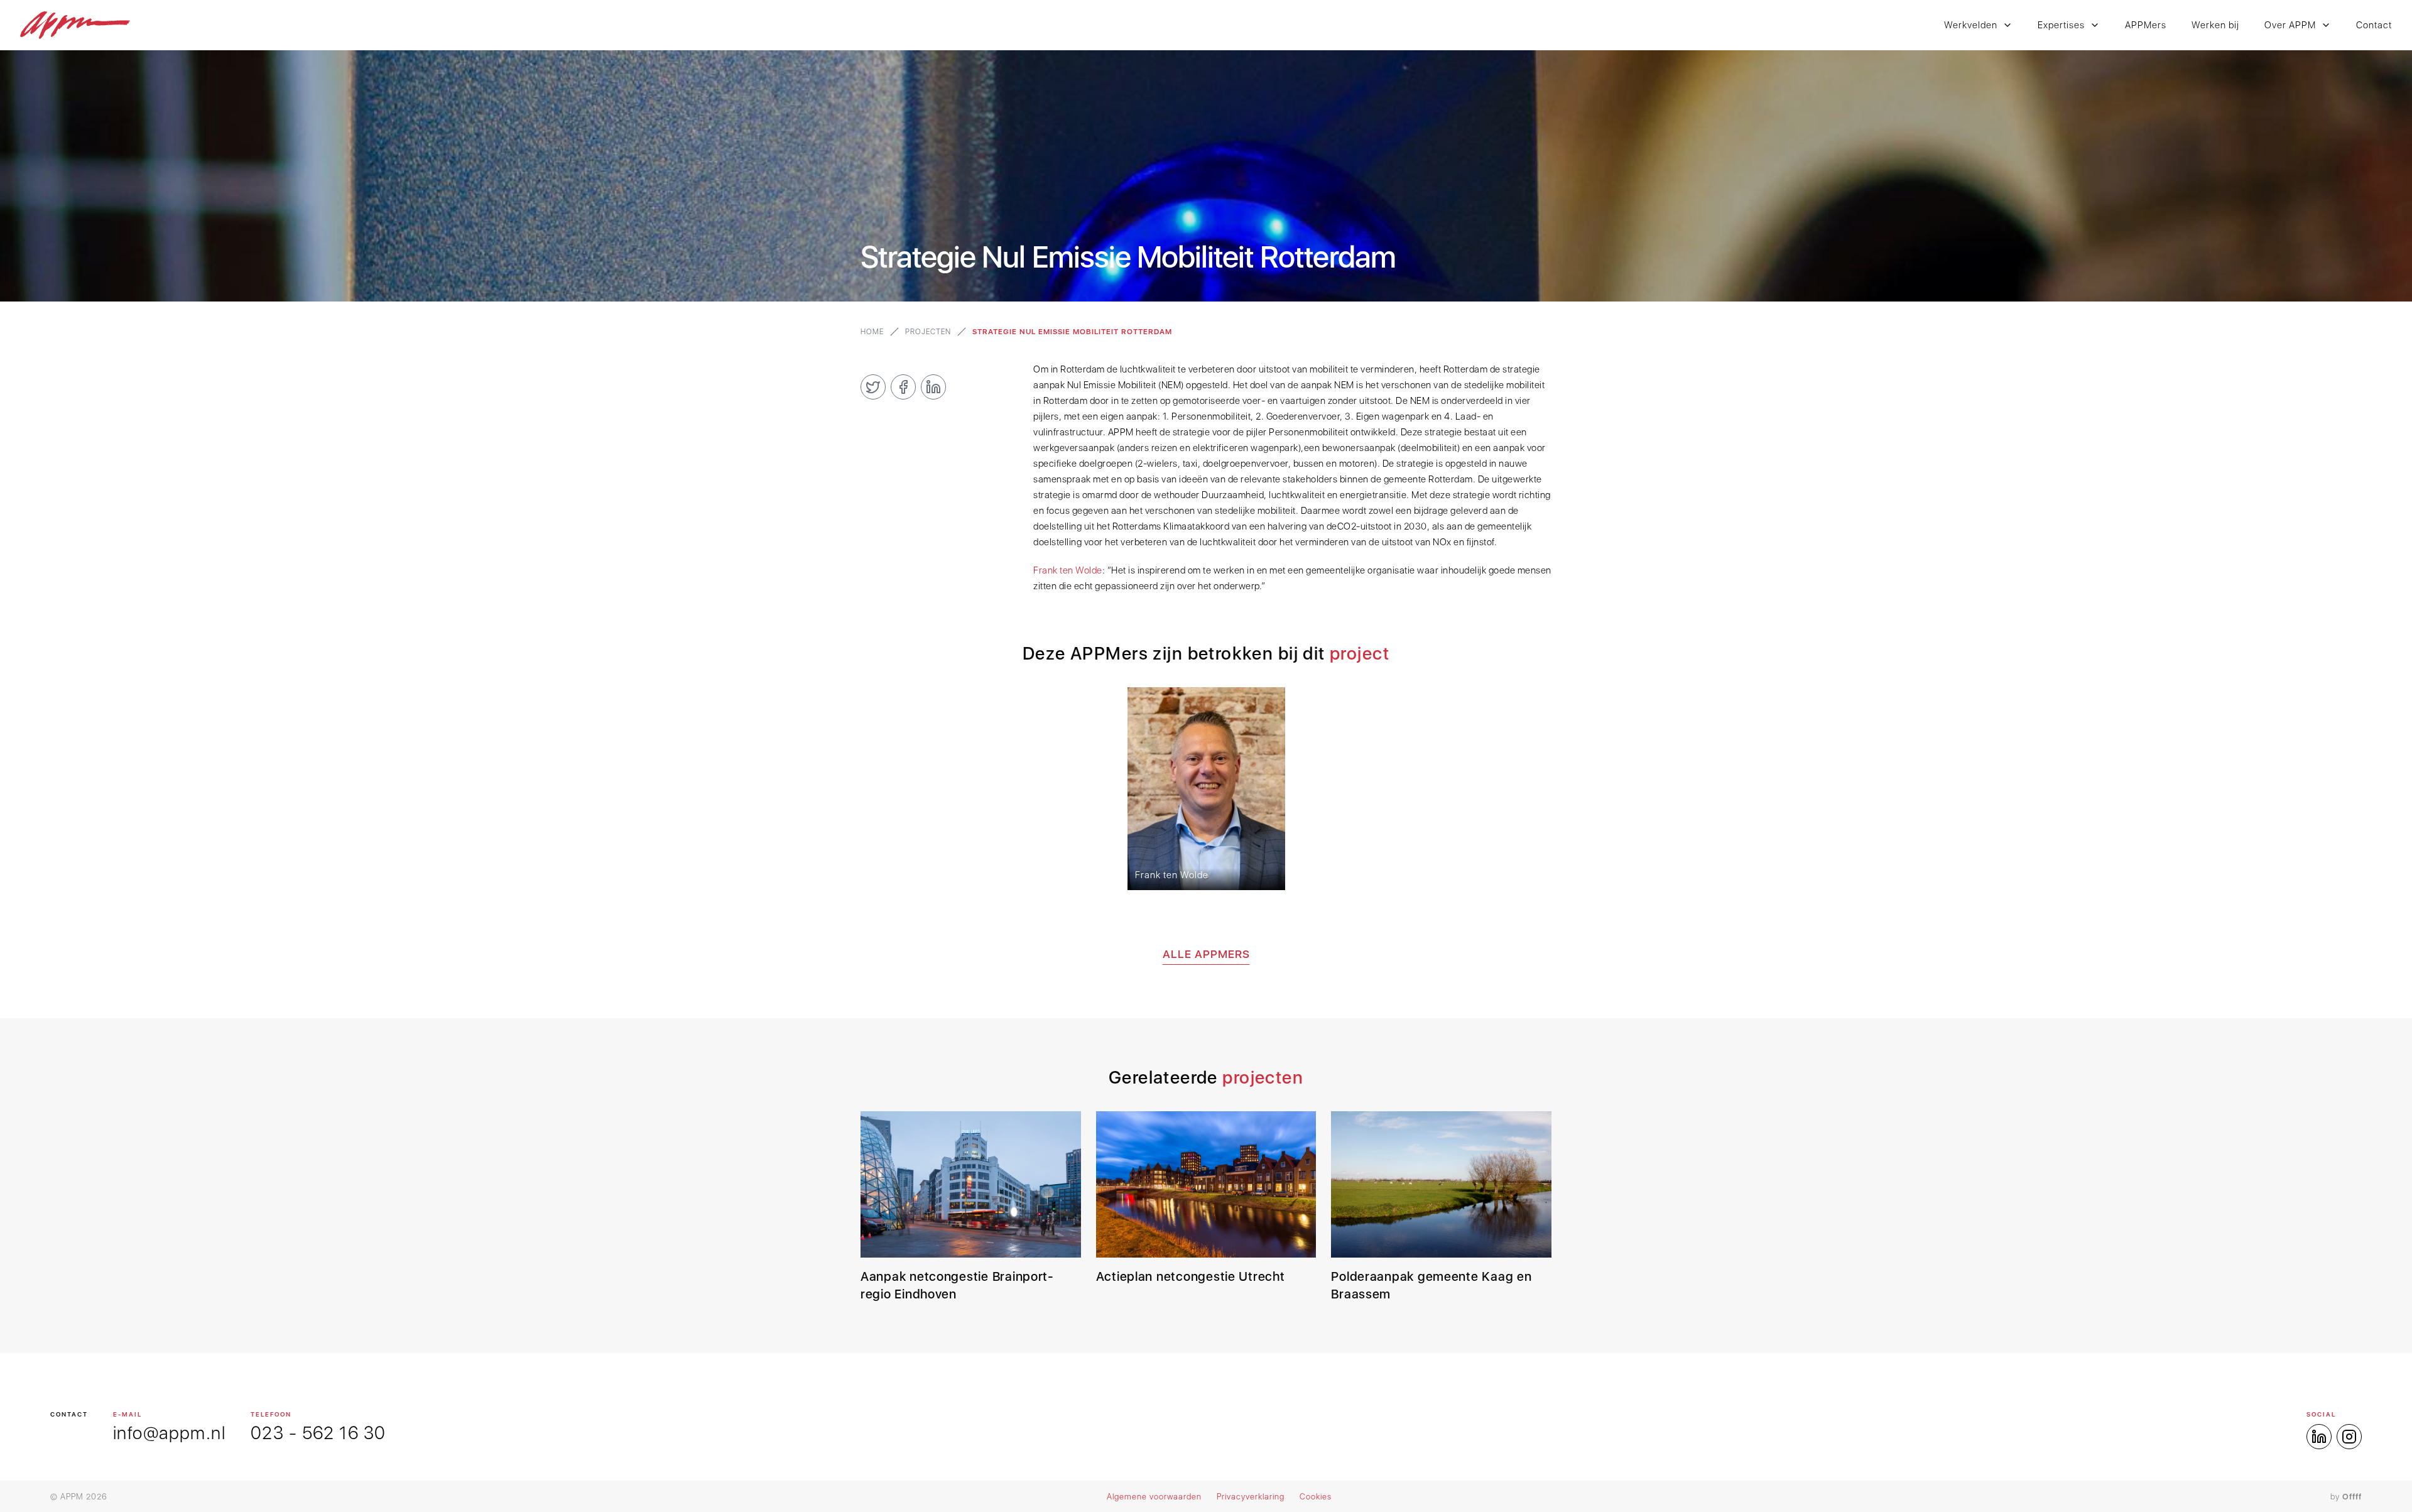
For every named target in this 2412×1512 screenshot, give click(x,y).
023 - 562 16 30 (318, 1433)
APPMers (2146, 25)
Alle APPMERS (1206, 954)
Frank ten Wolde (1068, 570)
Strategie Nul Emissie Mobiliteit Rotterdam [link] (1072, 332)
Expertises (2061, 25)
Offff (2352, 1497)
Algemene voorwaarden (1154, 1497)
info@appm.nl (169, 1433)
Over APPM (2290, 25)
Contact (2374, 25)
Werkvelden (1971, 25)
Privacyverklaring (1251, 1497)
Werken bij (2215, 25)
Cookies (1316, 1497)
